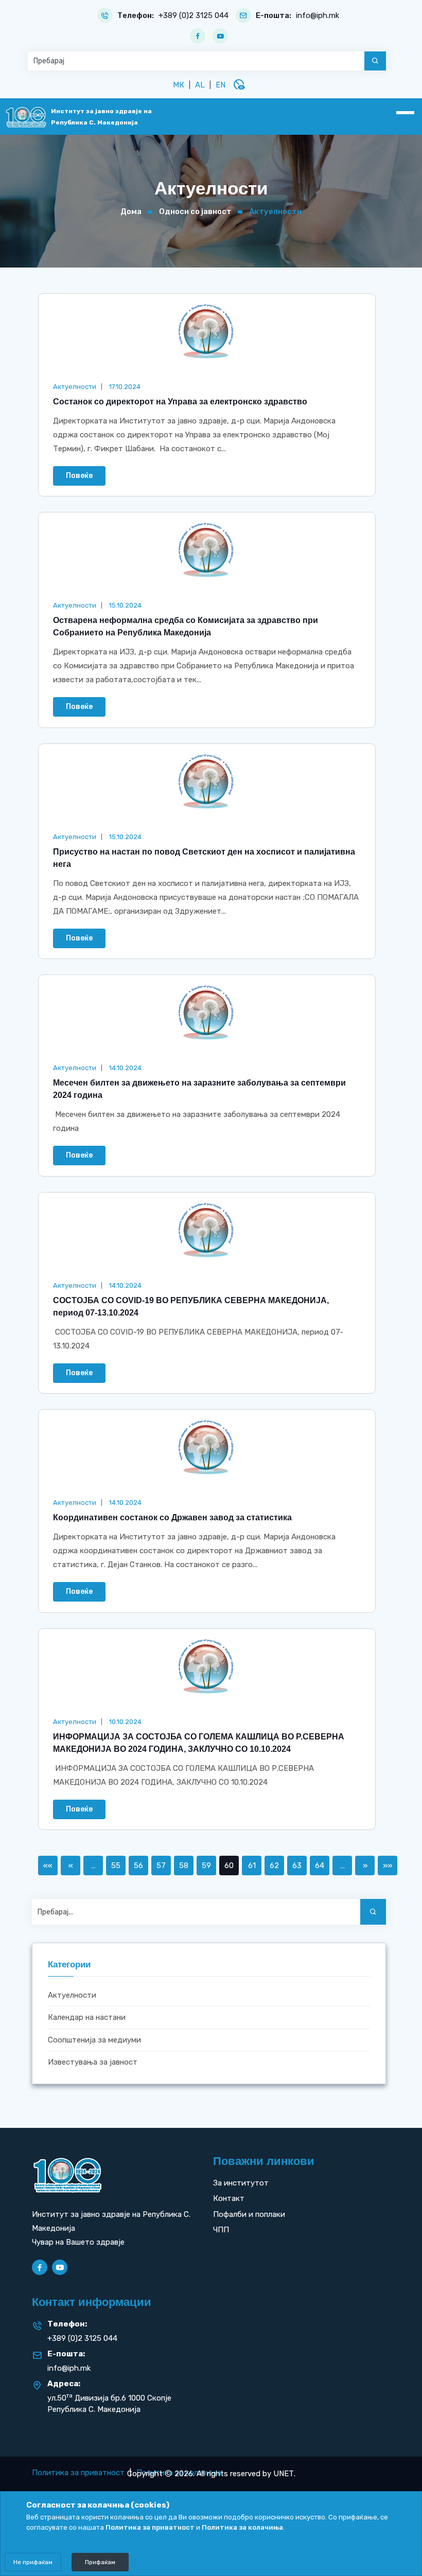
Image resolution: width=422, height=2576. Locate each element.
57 (161, 1866)
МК (179, 85)
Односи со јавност (195, 211)
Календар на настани (87, 2017)
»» (388, 1866)
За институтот (241, 2183)
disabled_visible (239, 84)
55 (116, 1866)
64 (320, 1866)
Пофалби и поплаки (249, 2214)
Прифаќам (100, 2562)
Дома (131, 211)
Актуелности (72, 1995)
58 (184, 1866)
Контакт (229, 2198)
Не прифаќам (33, 2562)
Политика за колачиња (242, 2527)
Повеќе (79, 476)
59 (206, 1866)
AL (200, 85)
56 (138, 1866)
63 (297, 1866)
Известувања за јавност (93, 2062)
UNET (284, 2474)
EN (221, 85)
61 (252, 1866)
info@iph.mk (318, 16)
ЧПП (221, 2230)
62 (274, 1866)
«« (48, 1866)
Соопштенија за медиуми (94, 2040)
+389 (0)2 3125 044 (194, 16)
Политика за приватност (78, 2473)
